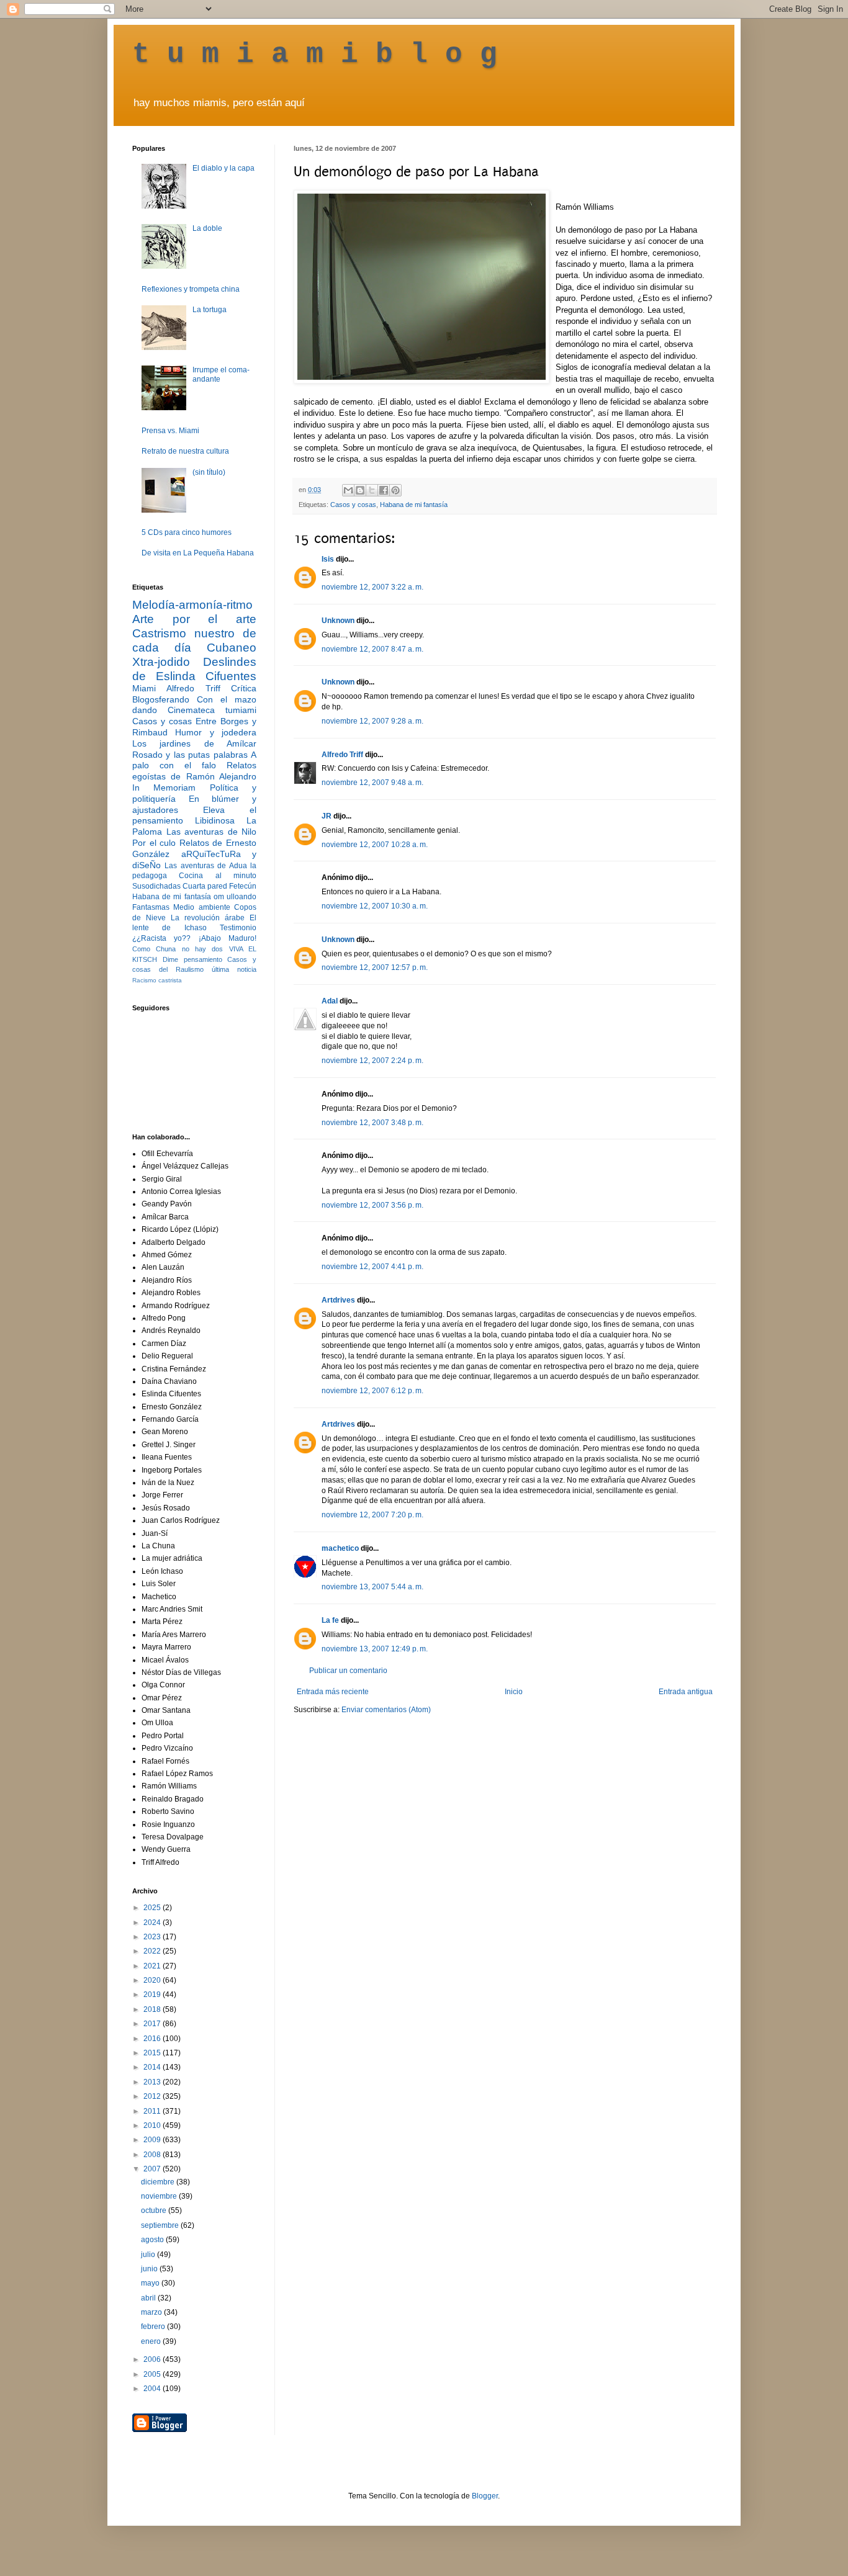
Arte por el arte (194, 619)
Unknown (338, 621)
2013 (153, 2082)
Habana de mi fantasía (414, 505)
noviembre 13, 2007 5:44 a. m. (372, 1587)
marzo (152, 2312)
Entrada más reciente (333, 1692)
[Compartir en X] (372, 490)
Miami (144, 688)
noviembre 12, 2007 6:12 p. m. (372, 1391)
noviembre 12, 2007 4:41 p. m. (372, 1267)
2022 (153, 1951)
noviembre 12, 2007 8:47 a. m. (372, 649)
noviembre (160, 2196)
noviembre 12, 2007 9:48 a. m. (372, 783)
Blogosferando (161, 699)
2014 (153, 2067)
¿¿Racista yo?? (161, 938)
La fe (330, 1620)
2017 (153, 2024)
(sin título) (209, 472)
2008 (153, 2155)
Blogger (485, 2496)
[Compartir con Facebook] (384, 490)
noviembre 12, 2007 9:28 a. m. (372, 721)
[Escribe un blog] (360, 490)
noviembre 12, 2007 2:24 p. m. (372, 1061)
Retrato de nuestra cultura (185, 451)
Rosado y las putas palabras (190, 755)
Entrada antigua (686, 1692)
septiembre (161, 2225)
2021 (153, 1966)
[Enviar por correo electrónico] (348, 490)
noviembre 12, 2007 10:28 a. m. (375, 845)
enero (152, 2341)
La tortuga (210, 310)
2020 (153, 1980)
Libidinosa (215, 820)
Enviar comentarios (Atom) (386, 1710)
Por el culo (154, 843)
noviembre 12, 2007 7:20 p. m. (372, 1515)
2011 (153, 2111)
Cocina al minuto (218, 876)
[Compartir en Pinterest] (395, 490)
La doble (207, 228)
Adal (330, 1001)
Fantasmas (151, 907)
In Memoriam (164, 788)
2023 (153, 1937)
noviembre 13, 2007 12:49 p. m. (375, 1649)
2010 (153, 2125)
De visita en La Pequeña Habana (198, 553)
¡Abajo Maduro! (228, 938)
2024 (153, 1923)
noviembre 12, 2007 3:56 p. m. (372, 1205)
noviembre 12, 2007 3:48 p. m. (372, 1123)
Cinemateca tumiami (212, 710)
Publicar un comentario (348, 1671)
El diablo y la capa (223, 168)
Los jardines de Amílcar (194, 743)
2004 (153, 2389)
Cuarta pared (205, 886)
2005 (153, 2374)
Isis (328, 559)
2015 (153, 2053)
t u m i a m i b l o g (315, 55)
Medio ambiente (201, 907)
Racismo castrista (157, 980)
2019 (153, 1995)
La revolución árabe (208, 918)
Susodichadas (156, 886)
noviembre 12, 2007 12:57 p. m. (375, 967)
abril (149, 2298)
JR (327, 816)
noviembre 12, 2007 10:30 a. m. (375, 906)
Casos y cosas (353, 505)
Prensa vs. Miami (170, 431)
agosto (153, 2240)
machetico (340, 1548)
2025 (153, 1908)
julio (149, 2255)
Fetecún (243, 886)
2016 (153, 2039)
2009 (153, 2140)
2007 (153, 2169)
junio (150, 2269)
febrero (154, 2327)
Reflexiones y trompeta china (191, 289)
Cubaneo (232, 648)
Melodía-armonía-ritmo (192, 605)
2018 (153, 2009)
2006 (153, 2359)
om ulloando (235, 897)
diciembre (159, 2182)
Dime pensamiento (192, 959)
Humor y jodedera (216, 732)
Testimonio (238, 928)
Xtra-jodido (161, 662)
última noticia (234, 969)
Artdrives (338, 1300)
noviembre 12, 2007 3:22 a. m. (372, 587)
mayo (151, 2283)
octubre (155, 2210)
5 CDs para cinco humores (187, 532)
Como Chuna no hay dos (178, 949)
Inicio (514, 1692)
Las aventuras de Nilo (212, 832)
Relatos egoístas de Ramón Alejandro (194, 771)
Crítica (244, 688)
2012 (153, 2096)
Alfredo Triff (342, 755)
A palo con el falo (194, 760)
